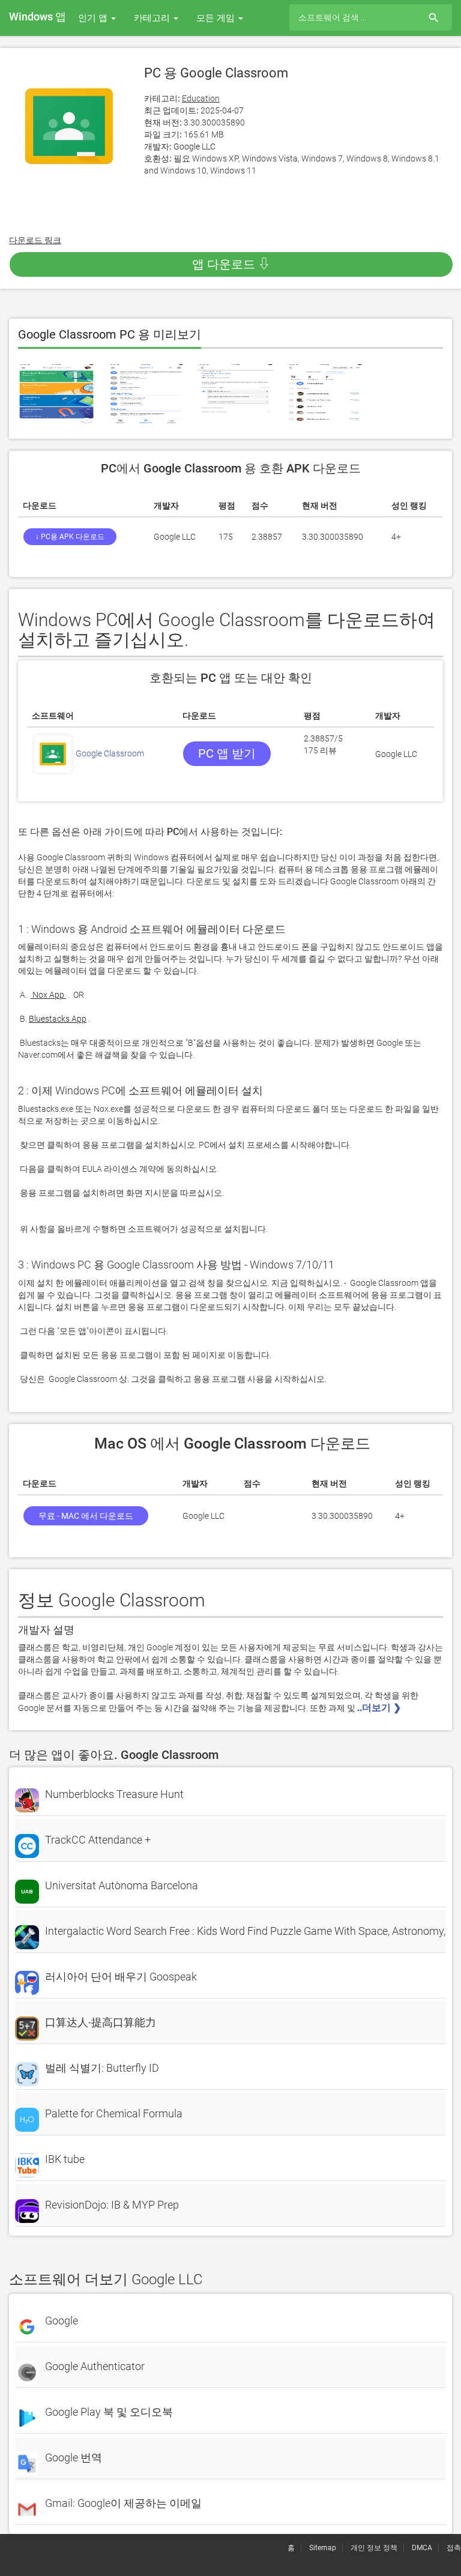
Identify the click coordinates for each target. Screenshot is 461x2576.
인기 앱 (94, 18)
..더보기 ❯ (380, 1708)
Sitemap (323, 2548)
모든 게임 (217, 18)
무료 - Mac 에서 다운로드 (86, 1516)
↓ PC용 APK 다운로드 (70, 537)
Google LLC (194, 146)
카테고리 (153, 18)
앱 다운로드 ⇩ (231, 264)
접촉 (454, 2548)
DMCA (422, 2548)
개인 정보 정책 (374, 2548)
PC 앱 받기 (227, 753)
